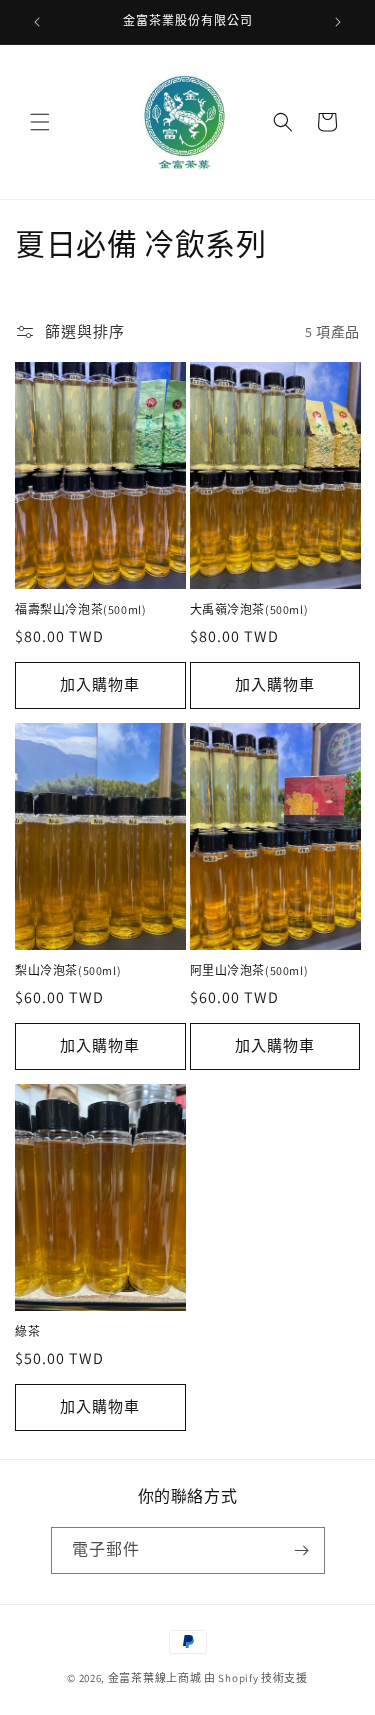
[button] (40, 122)
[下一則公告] (338, 22)
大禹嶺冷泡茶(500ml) (249, 609)
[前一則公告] (37, 22)
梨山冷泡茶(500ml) (68, 970)
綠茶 (27, 1331)
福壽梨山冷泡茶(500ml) (80, 609)
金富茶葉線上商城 (155, 1678)
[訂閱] (302, 1550)
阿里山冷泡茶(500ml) (249, 970)
